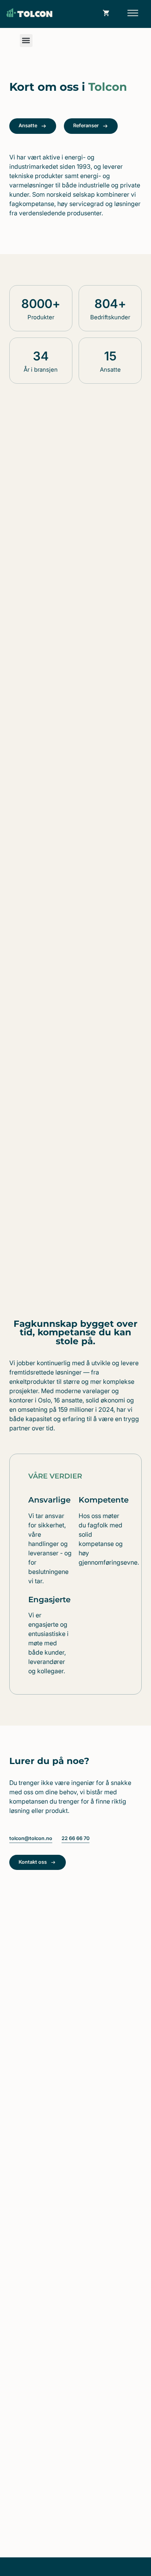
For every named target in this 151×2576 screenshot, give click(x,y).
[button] (133, 14)
